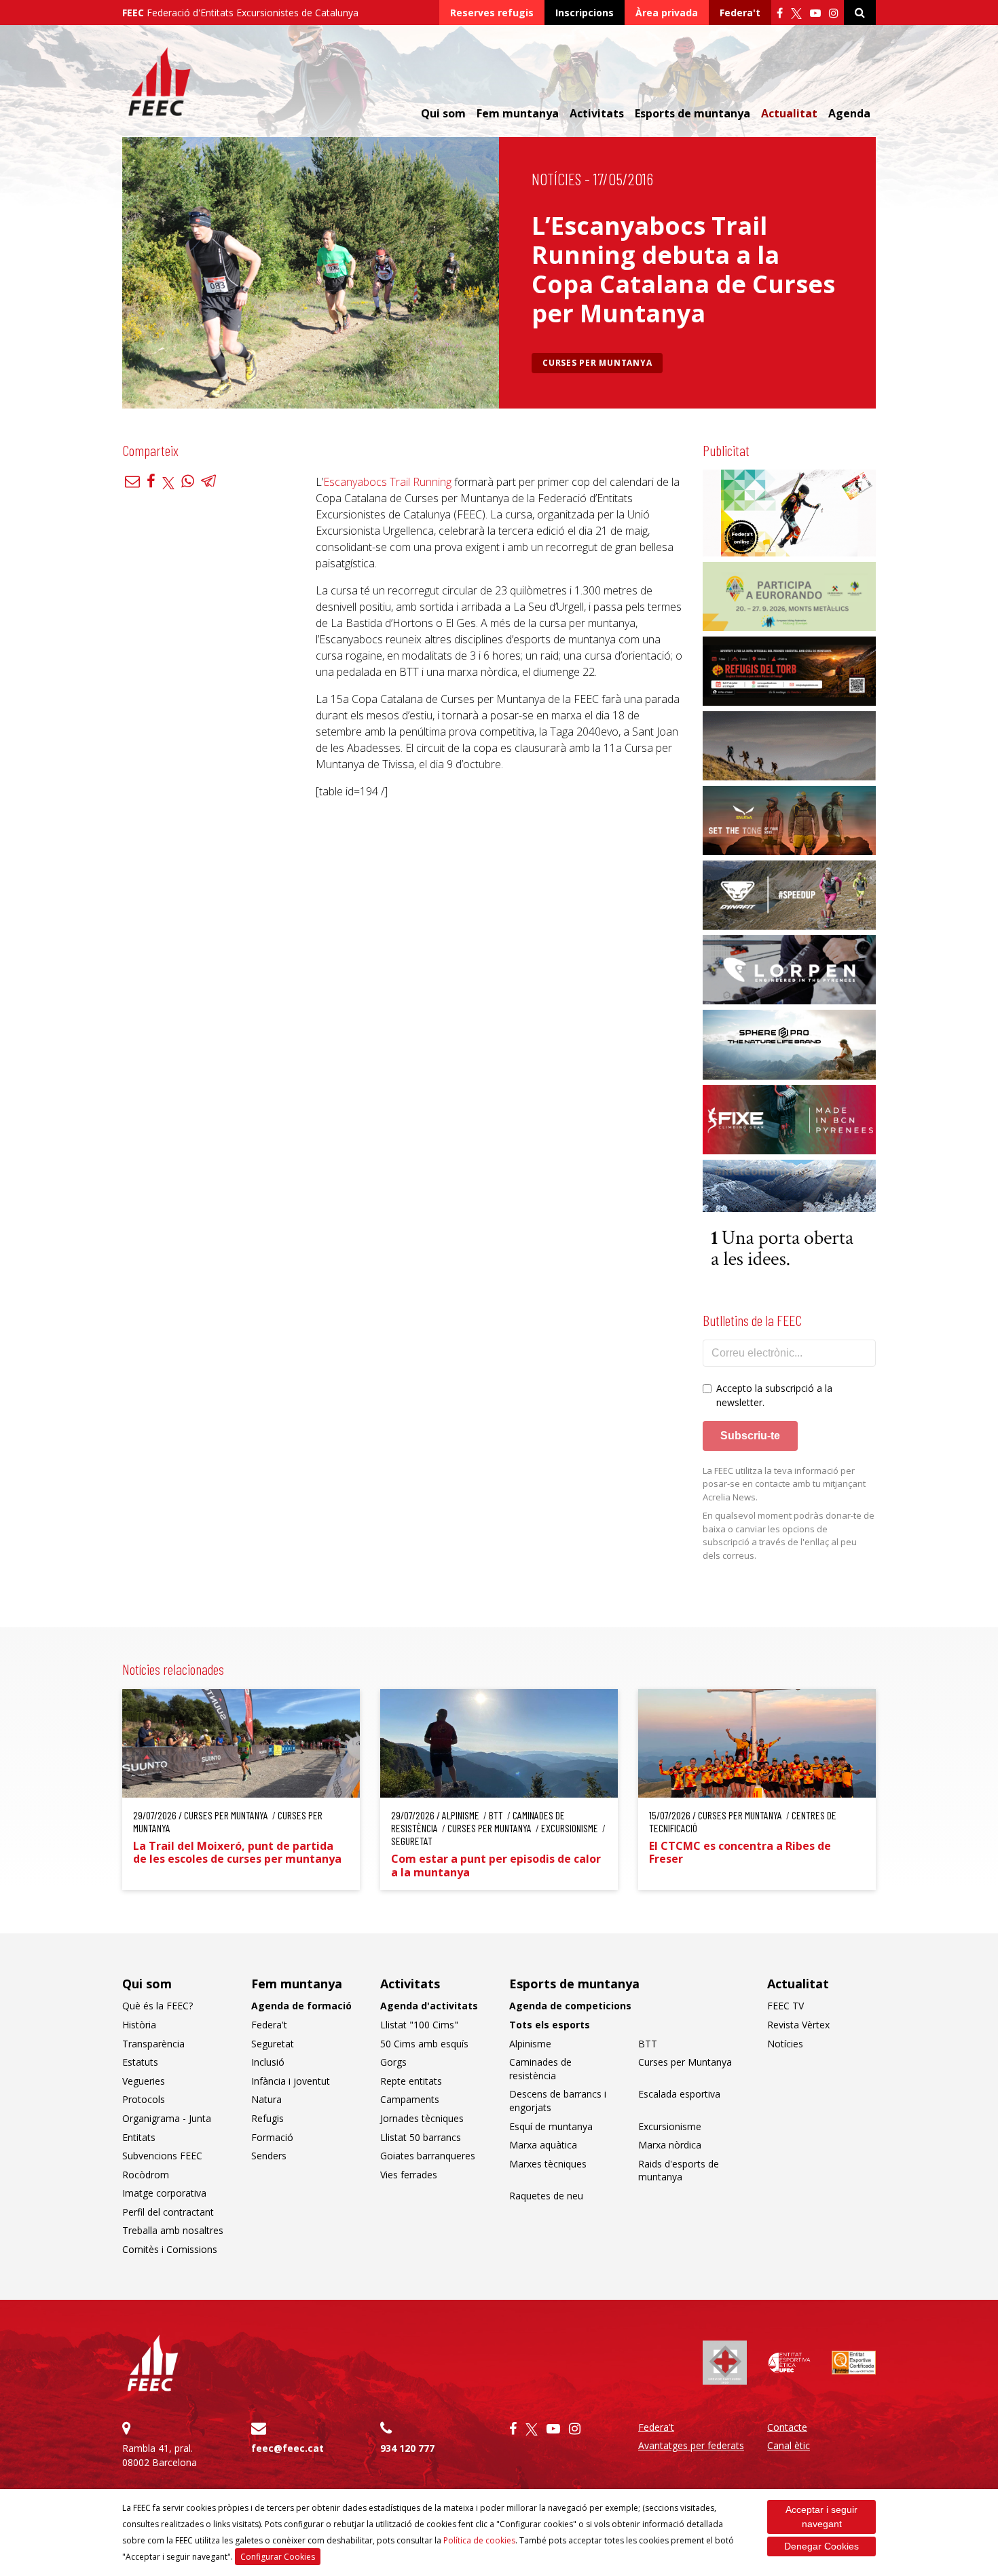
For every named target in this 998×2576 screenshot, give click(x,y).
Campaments (410, 2099)
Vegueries (144, 2081)
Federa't (740, 13)
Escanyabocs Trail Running (387, 482)
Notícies (556, 179)
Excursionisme (670, 2126)
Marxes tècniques (548, 2164)
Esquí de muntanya (551, 2126)
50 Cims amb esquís (424, 2044)
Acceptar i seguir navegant (821, 2517)
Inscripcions (585, 13)
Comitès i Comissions (170, 2249)
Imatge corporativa (164, 2193)
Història (139, 2025)
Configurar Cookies (278, 2557)
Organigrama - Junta (167, 2118)
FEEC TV (786, 2006)
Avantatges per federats (691, 2445)
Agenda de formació (301, 2006)
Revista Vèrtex (798, 2025)
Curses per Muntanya (597, 363)
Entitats (139, 2137)
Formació (272, 2137)
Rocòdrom (146, 2175)
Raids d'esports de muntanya (679, 2171)
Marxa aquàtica (543, 2145)
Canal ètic (789, 2445)
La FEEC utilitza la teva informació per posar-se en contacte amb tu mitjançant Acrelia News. (784, 1484)
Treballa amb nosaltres (173, 2230)
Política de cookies (479, 2540)
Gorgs (393, 2062)
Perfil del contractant (168, 2212)
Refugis (267, 2118)
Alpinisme (530, 2044)
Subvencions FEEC (162, 2156)
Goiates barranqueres (428, 2156)
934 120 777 (407, 2448)
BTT (648, 2044)
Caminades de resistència (540, 2069)
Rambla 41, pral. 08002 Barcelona (160, 2455)
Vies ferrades (409, 2175)
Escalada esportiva (679, 2094)
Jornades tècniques (422, 2118)
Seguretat (273, 2044)
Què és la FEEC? (158, 2006)
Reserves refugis (492, 13)
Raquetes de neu (546, 2196)
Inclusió (268, 2062)
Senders (269, 2156)
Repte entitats (411, 2081)
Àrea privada (667, 13)
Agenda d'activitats (429, 2006)
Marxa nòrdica (670, 2145)
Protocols (144, 2099)
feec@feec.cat (288, 2448)
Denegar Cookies (821, 2546)
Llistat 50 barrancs (421, 2137)
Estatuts (140, 2062)
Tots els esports (550, 2025)
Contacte (787, 2427)
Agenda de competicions (570, 2006)
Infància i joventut (291, 2081)
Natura (266, 2099)
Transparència (153, 2044)
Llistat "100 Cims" (419, 2025)
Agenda (849, 113)
